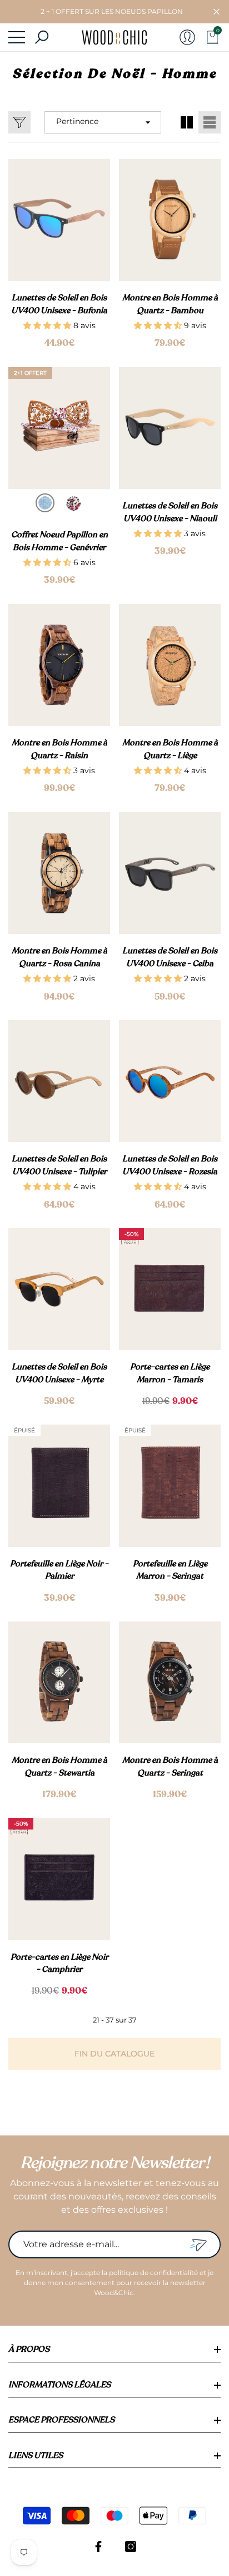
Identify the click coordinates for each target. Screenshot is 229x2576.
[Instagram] (131, 2547)
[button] (216, 12)
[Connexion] (187, 37)
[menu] (17, 37)
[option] (45, 503)
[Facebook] (98, 2547)
